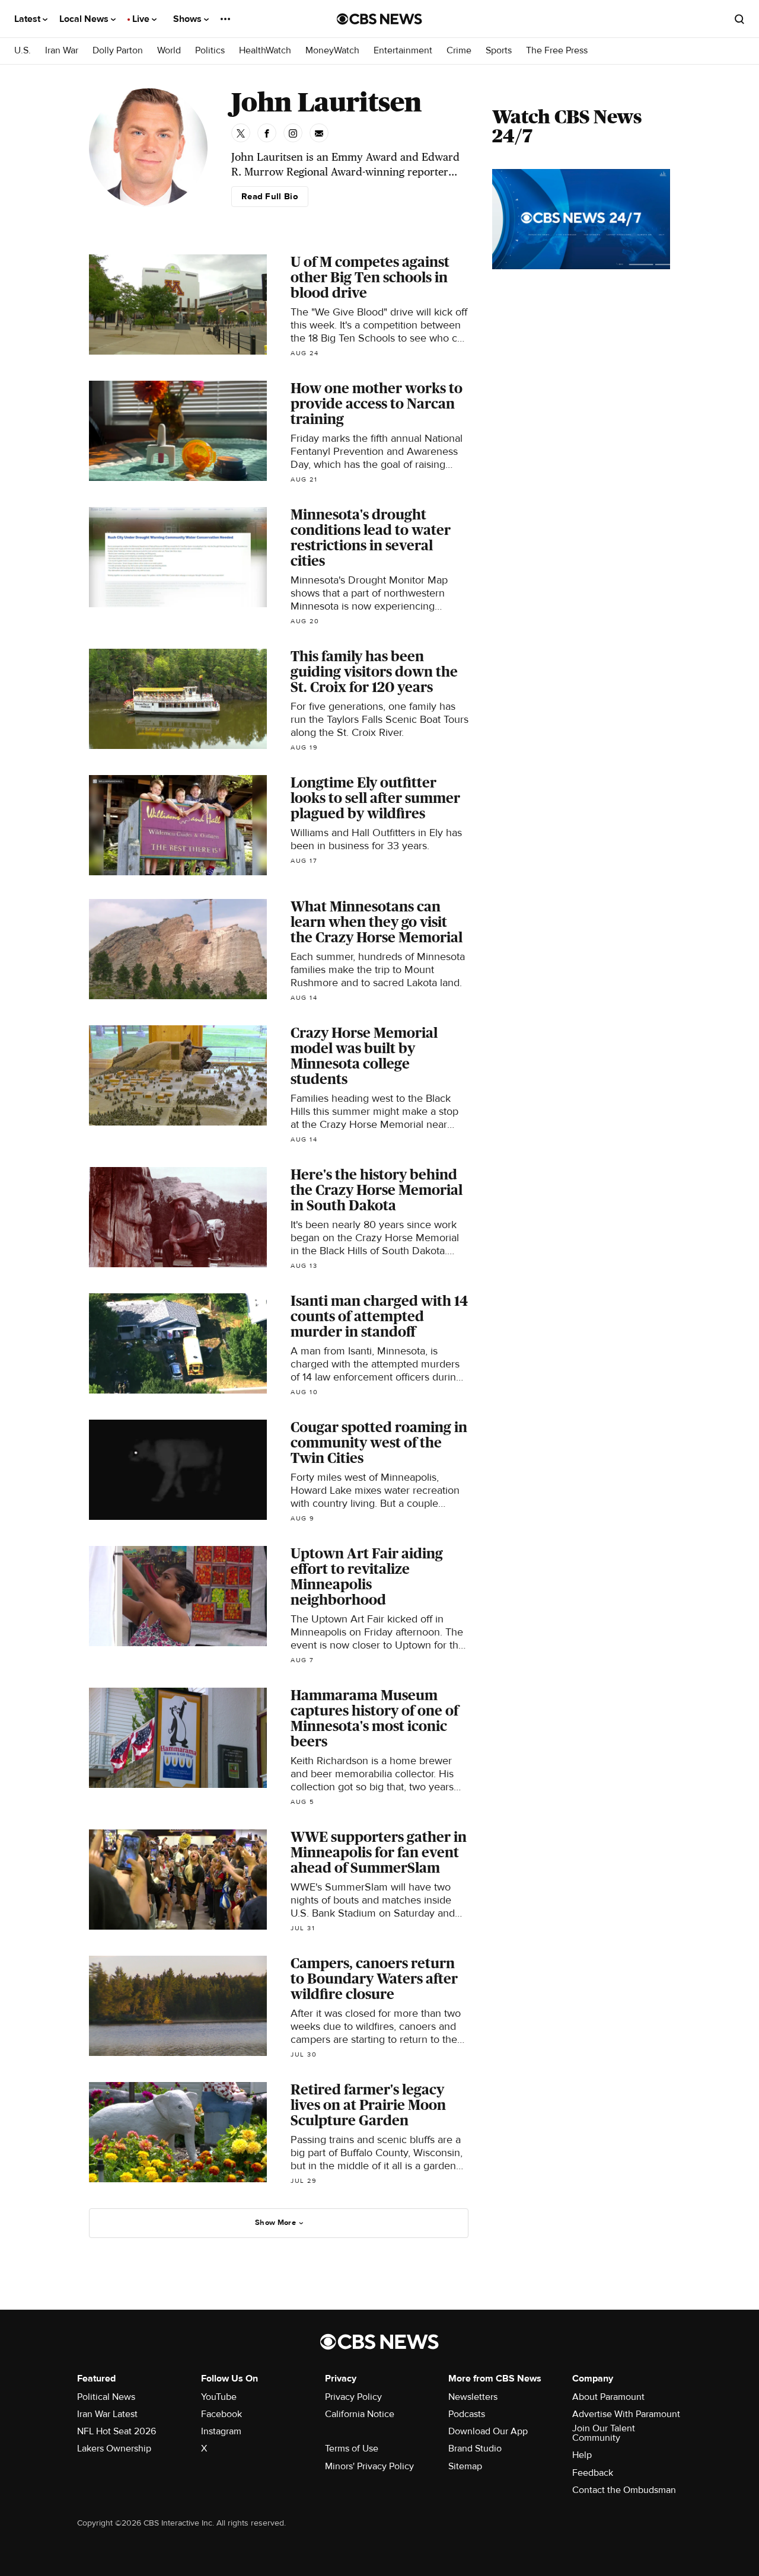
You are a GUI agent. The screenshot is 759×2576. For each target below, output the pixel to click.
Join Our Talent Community (604, 2433)
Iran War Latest (107, 2414)
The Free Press (557, 51)
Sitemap (465, 2466)
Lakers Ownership (114, 2449)
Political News (106, 2397)
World (169, 51)
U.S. (23, 51)
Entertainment (403, 51)
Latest (28, 19)
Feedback (593, 2473)
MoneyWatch (332, 51)
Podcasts (467, 2414)
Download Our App (488, 2431)
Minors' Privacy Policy (369, 2466)
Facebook (221, 2414)
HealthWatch (265, 51)
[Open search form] (739, 19)
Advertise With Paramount (626, 2414)
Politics (210, 51)
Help (582, 2455)
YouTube (219, 2397)
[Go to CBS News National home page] (379, 19)
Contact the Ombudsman (624, 2490)
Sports (499, 51)
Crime (459, 51)
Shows (189, 19)
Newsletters (473, 2397)
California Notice (360, 2414)
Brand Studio (475, 2449)
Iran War (62, 51)
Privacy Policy (353, 2397)
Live (142, 19)
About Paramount (608, 2397)
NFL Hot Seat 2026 (117, 2431)
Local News (85, 19)
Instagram (221, 2431)
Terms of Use (352, 2449)
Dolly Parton (118, 51)
